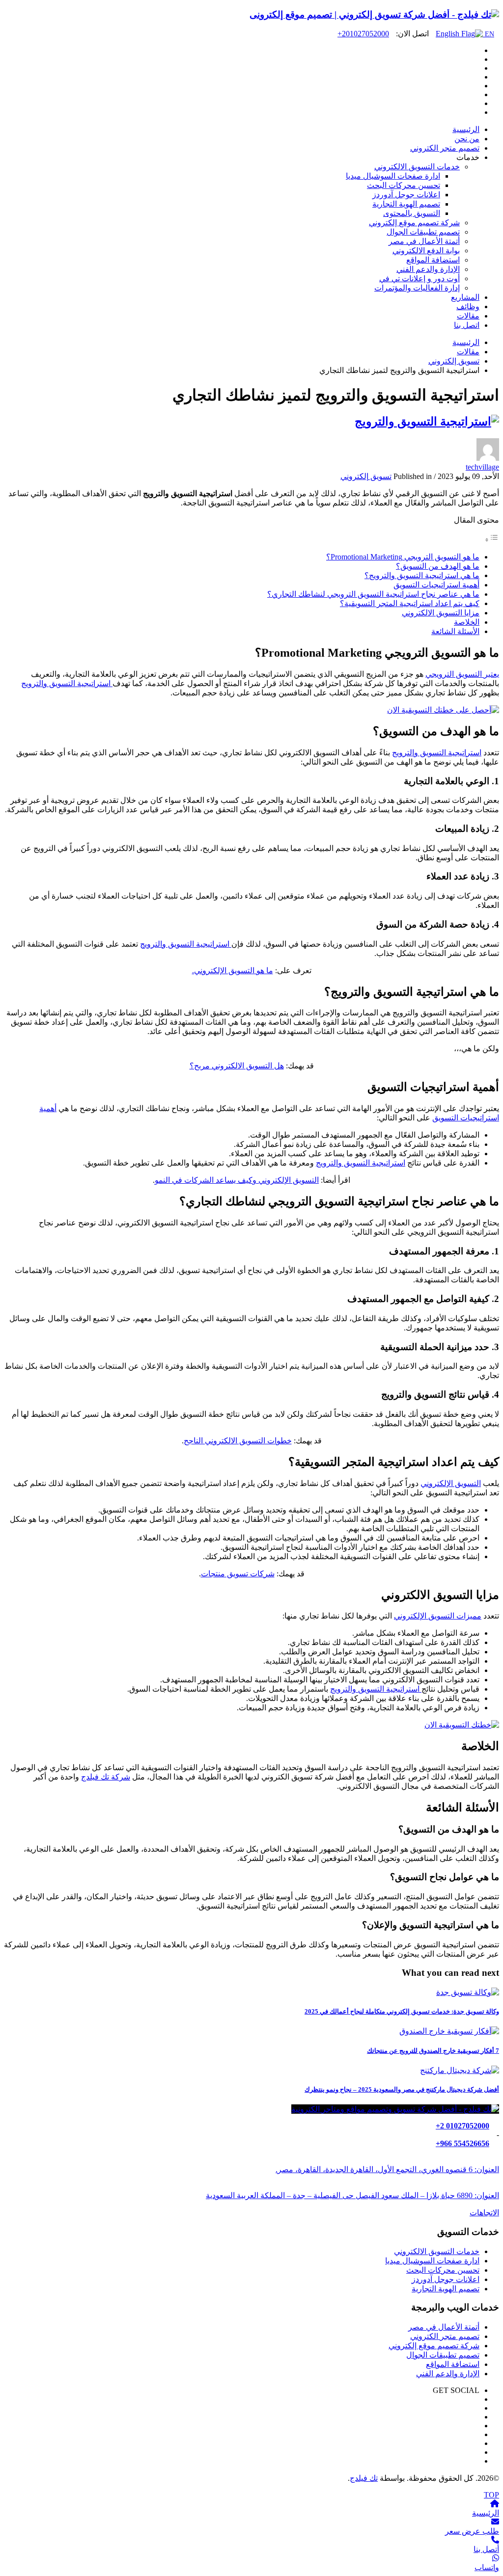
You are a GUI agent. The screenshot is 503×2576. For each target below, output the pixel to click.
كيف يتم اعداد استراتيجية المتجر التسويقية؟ (410, 603)
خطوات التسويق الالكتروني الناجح (238, 1441)
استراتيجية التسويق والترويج (67, 683)
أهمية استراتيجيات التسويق (436, 585)
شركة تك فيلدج (106, 1777)
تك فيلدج (364, 2478)
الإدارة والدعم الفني (448, 2374)
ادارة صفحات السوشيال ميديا (432, 2261)
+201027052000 (363, 34)
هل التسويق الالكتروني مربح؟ (237, 1066)
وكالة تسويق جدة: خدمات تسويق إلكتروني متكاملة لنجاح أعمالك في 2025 (402, 2011)
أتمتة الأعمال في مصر (444, 2327)
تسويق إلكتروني (366, 476)
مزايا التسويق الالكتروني (441, 613)
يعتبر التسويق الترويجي (462, 674)
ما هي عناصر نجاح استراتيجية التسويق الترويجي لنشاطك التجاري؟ (373, 594)
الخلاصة (467, 622)
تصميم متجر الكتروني (445, 2336)
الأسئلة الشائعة (455, 631)
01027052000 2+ (462, 2126)
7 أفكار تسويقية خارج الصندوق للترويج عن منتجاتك (433, 2051)
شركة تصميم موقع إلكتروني (434, 2346)
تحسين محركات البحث (443, 2270)
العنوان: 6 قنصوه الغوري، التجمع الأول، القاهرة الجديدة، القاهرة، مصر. (387, 2169)
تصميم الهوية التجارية (446, 2289)
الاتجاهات (484, 2213)
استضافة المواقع (453, 2364)
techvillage (482, 467)
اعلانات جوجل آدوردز (446, 2279)
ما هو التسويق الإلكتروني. (233, 970)
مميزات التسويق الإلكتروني (438, 1616)
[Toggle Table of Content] (492, 540)
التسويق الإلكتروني (451, 1483)
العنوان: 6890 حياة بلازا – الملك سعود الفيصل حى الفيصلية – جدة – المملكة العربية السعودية (352, 2195)
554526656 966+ (462, 2143)
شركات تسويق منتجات (238, 1574)
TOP (491, 2495)
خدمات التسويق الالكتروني (437, 2251)
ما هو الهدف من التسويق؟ (438, 566)
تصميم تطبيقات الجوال (443, 2355)
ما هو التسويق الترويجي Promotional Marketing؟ (403, 557)
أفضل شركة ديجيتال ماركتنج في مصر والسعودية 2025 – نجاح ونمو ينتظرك (402, 2089)
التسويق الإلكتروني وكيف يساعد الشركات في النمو (237, 1180)
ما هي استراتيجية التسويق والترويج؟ (422, 575)
